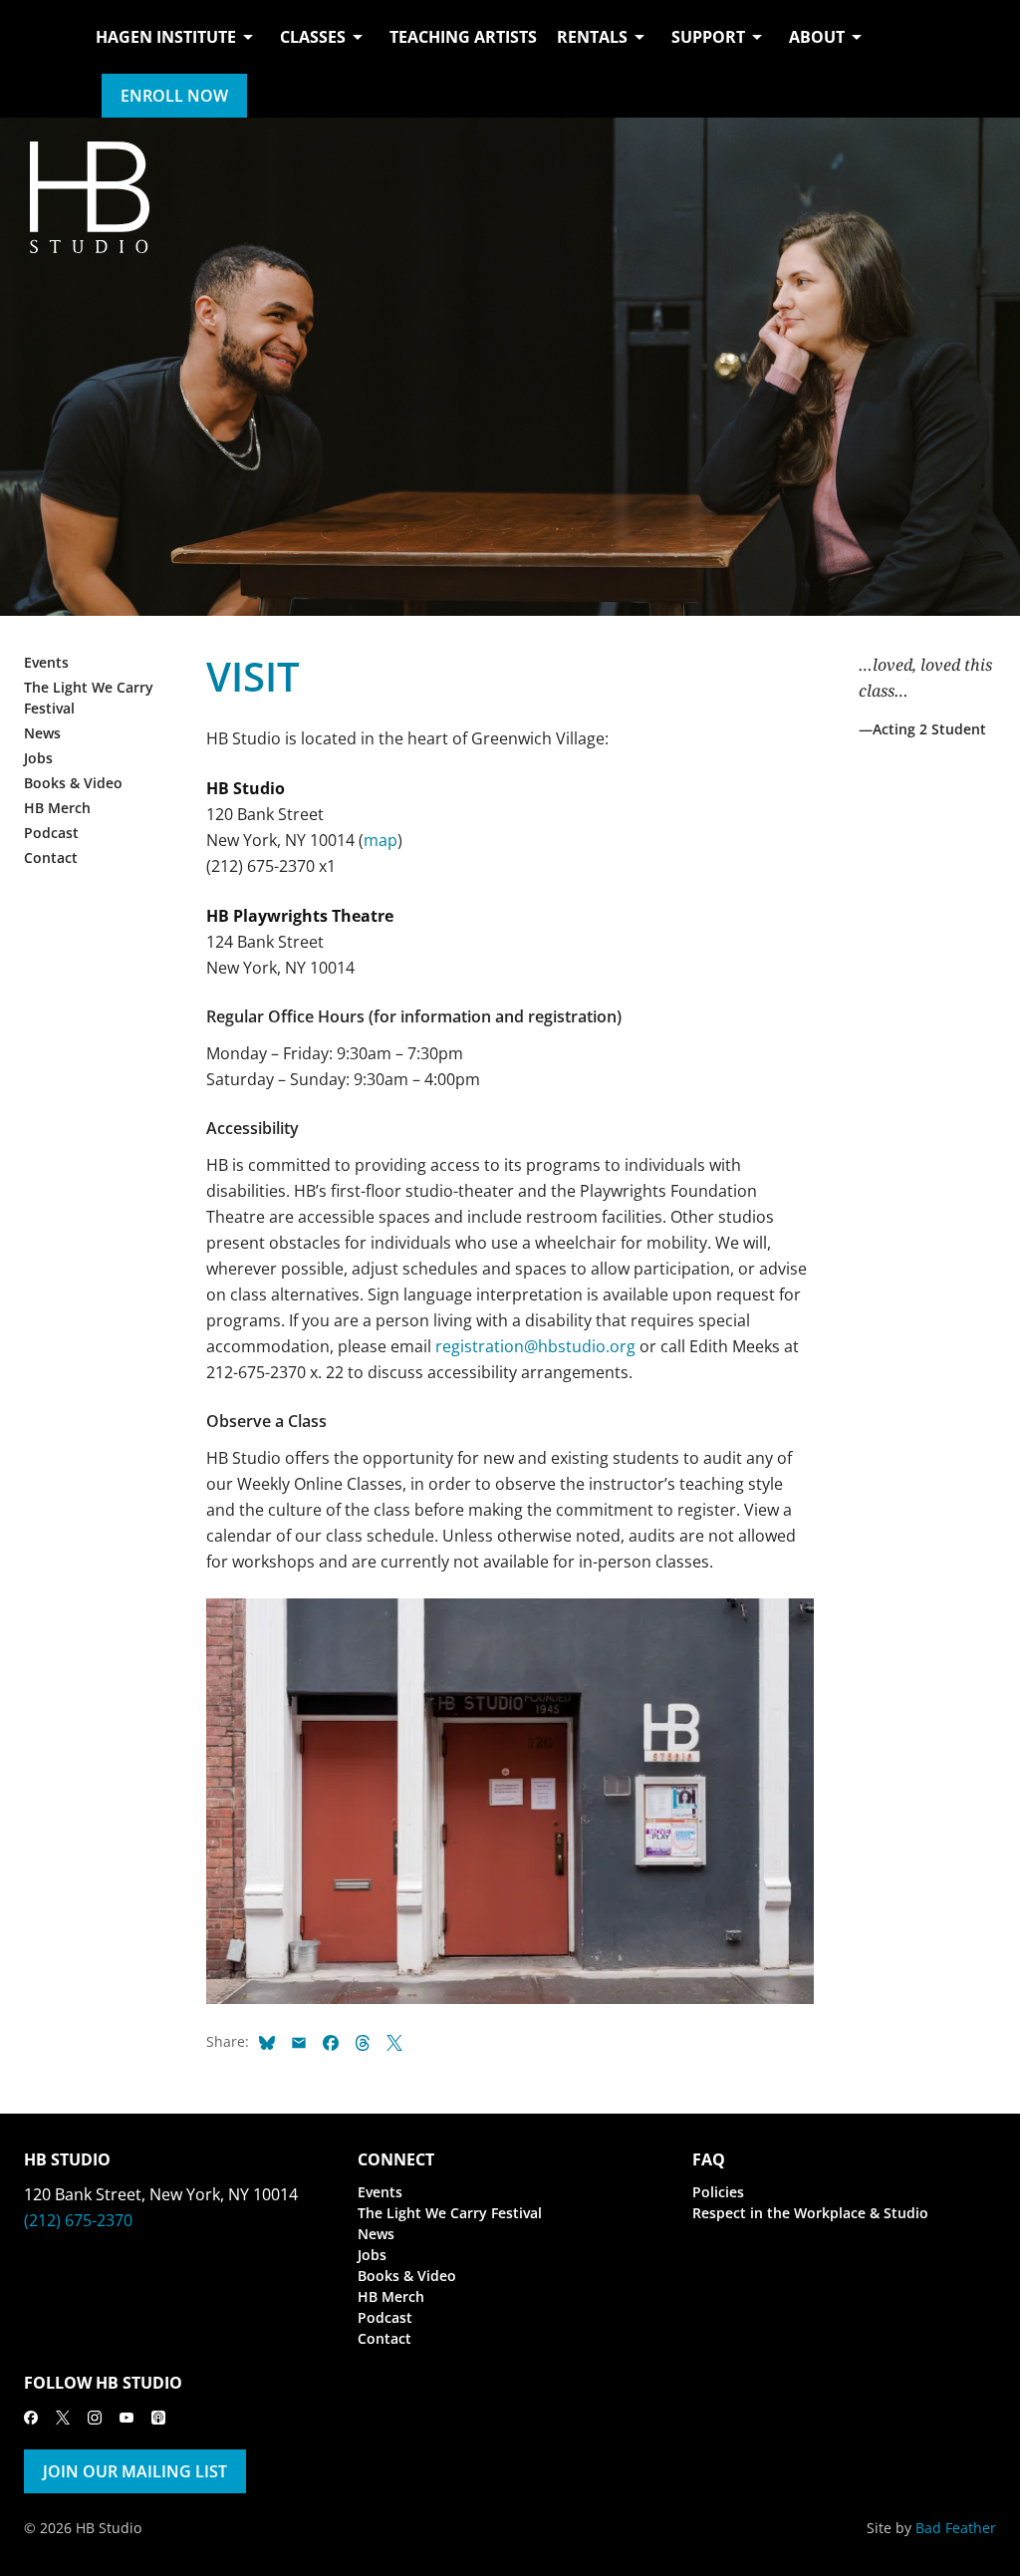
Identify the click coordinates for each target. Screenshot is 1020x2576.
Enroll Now (174, 96)
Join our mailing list (135, 2471)
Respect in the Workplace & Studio (810, 2213)
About (817, 37)
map (381, 840)
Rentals (592, 37)
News (42, 733)
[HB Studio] (44, 59)
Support (708, 37)
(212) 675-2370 (78, 2220)
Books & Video (73, 783)
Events (46, 662)
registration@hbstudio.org (535, 1346)
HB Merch (57, 808)
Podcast (51, 833)
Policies (718, 2192)
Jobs (38, 758)
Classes (313, 37)
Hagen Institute (166, 37)
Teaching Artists (463, 37)
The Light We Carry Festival (450, 2213)
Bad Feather (956, 2528)
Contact (51, 858)
